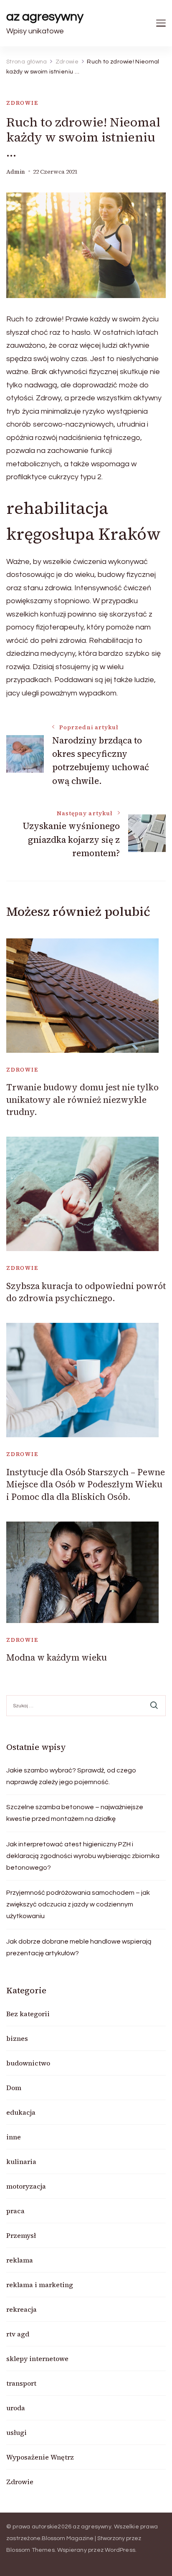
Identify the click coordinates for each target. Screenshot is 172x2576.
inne (14, 2137)
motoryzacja (26, 2186)
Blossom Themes (30, 2550)
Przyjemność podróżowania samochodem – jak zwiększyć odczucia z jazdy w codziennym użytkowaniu (78, 1904)
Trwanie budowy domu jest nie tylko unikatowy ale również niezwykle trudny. (82, 1100)
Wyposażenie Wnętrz (40, 2457)
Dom (14, 2088)
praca (15, 2211)
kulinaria (21, 2161)
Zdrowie (22, 103)
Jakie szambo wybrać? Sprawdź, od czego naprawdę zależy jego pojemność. (71, 1776)
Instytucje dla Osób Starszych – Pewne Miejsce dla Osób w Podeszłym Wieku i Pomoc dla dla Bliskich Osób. (86, 1484)
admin (16, 172)
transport (21, 2383)
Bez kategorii (28, 2014)
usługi (16, 2432)
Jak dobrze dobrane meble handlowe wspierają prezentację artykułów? (79, 1947)
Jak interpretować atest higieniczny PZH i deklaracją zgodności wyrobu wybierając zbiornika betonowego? (83, 1856)
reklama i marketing (40, 2285)
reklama (20, 2260)
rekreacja (21, 2309)
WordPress (120, 2550)
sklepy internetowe (37, 2359)
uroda (16, 2408)
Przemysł (21, 2235)
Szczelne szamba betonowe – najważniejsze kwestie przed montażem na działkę (75, 1813)
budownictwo (28, 2063)
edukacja (21, 2112)
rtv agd (18, 2334)
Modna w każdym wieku (57, 1657)
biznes (17, 2038)
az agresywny (45, 16)
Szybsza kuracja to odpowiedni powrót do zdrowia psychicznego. (86, 1292)
